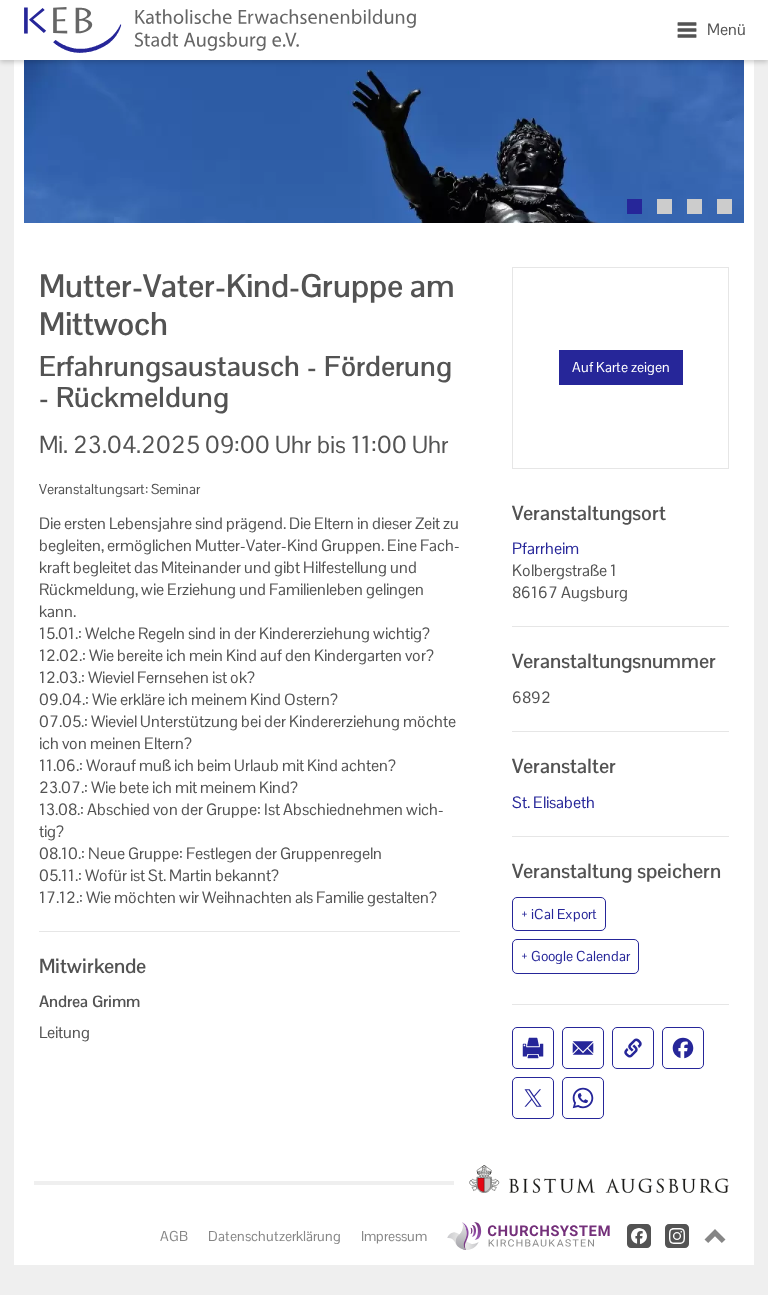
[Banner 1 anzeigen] (634, 206)
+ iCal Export (559, 914)
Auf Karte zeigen (621, 367)
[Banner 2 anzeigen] (664, 206)
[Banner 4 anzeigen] (724, 206)
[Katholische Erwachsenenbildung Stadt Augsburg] (216, 30)
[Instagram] (677, 1236)
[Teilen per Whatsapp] (583, 1098)
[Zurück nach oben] (715, 1236)
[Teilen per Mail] (583, 1048)
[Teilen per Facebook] (683, 1048)
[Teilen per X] (533, 1098)
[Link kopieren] (633, 1048)
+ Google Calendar (575, 956)
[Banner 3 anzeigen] (694, 206)
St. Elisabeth (553, 802)
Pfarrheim (545, 548)
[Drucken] (533, 1048)
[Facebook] (639, 1236)
